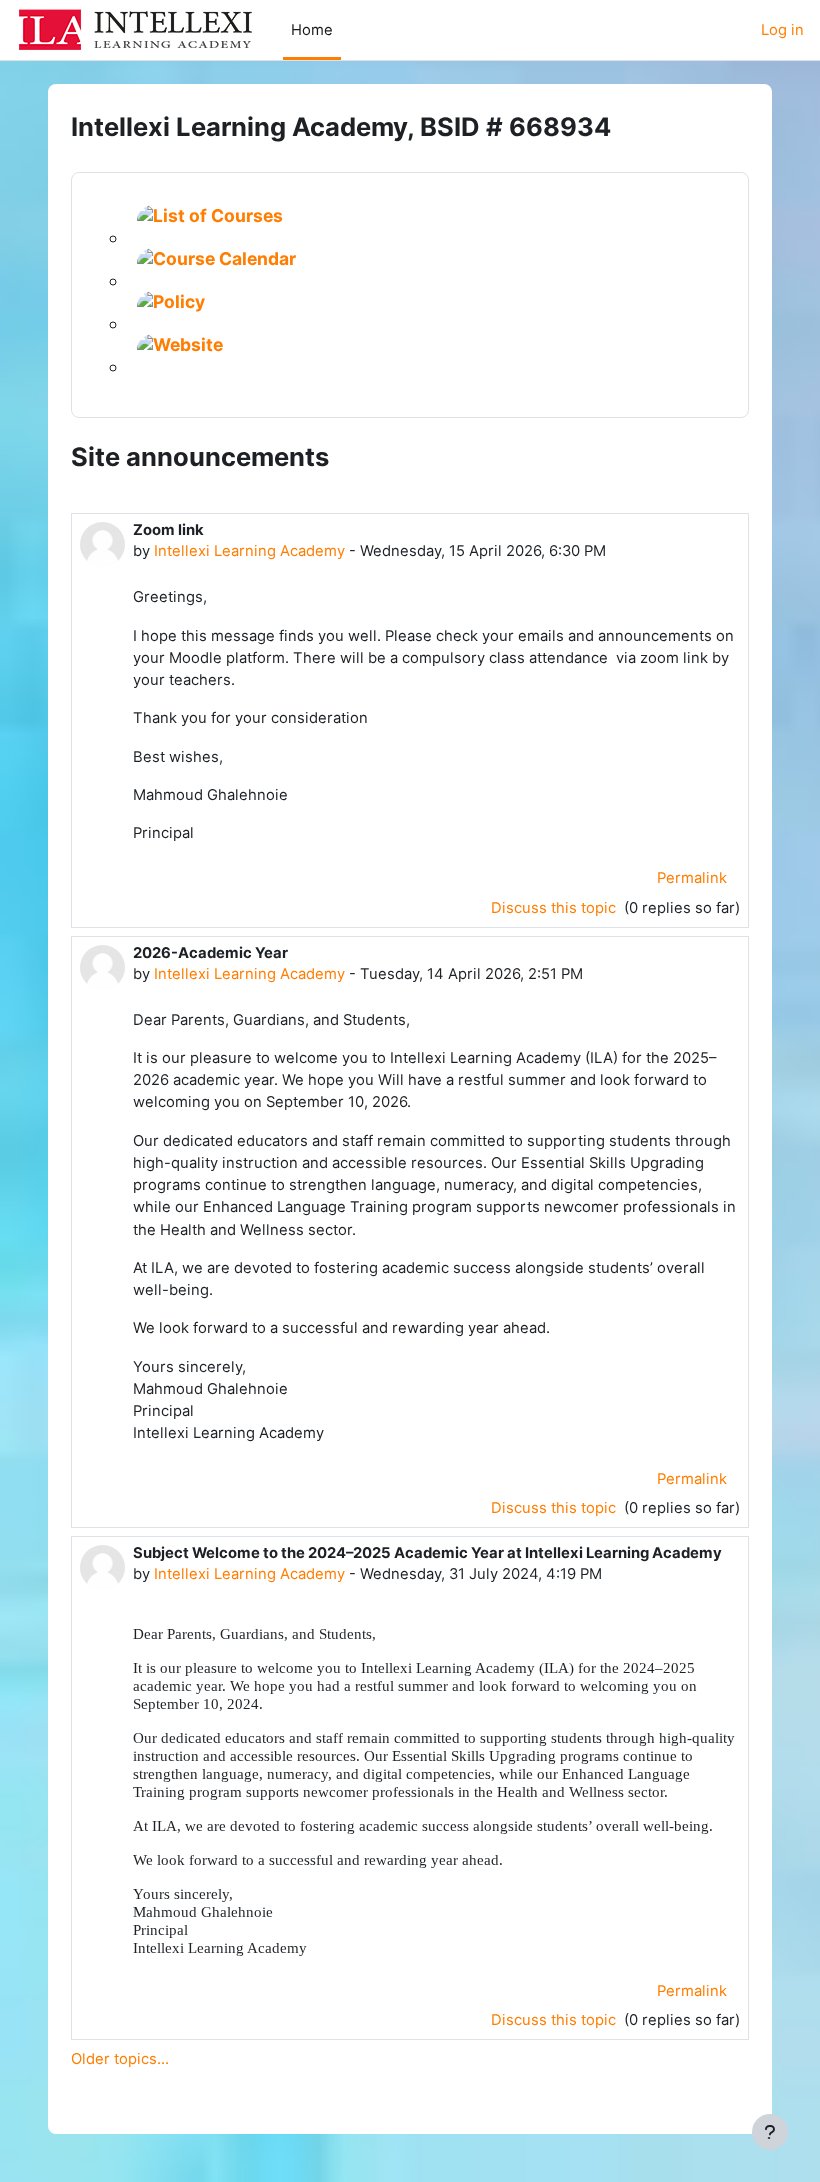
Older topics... (120, 2059)
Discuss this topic (555, 908)
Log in (782, 30)
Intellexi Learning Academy (249, 551)
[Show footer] (770, 2132)
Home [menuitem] (312, 30)
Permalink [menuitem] (692, 878)
